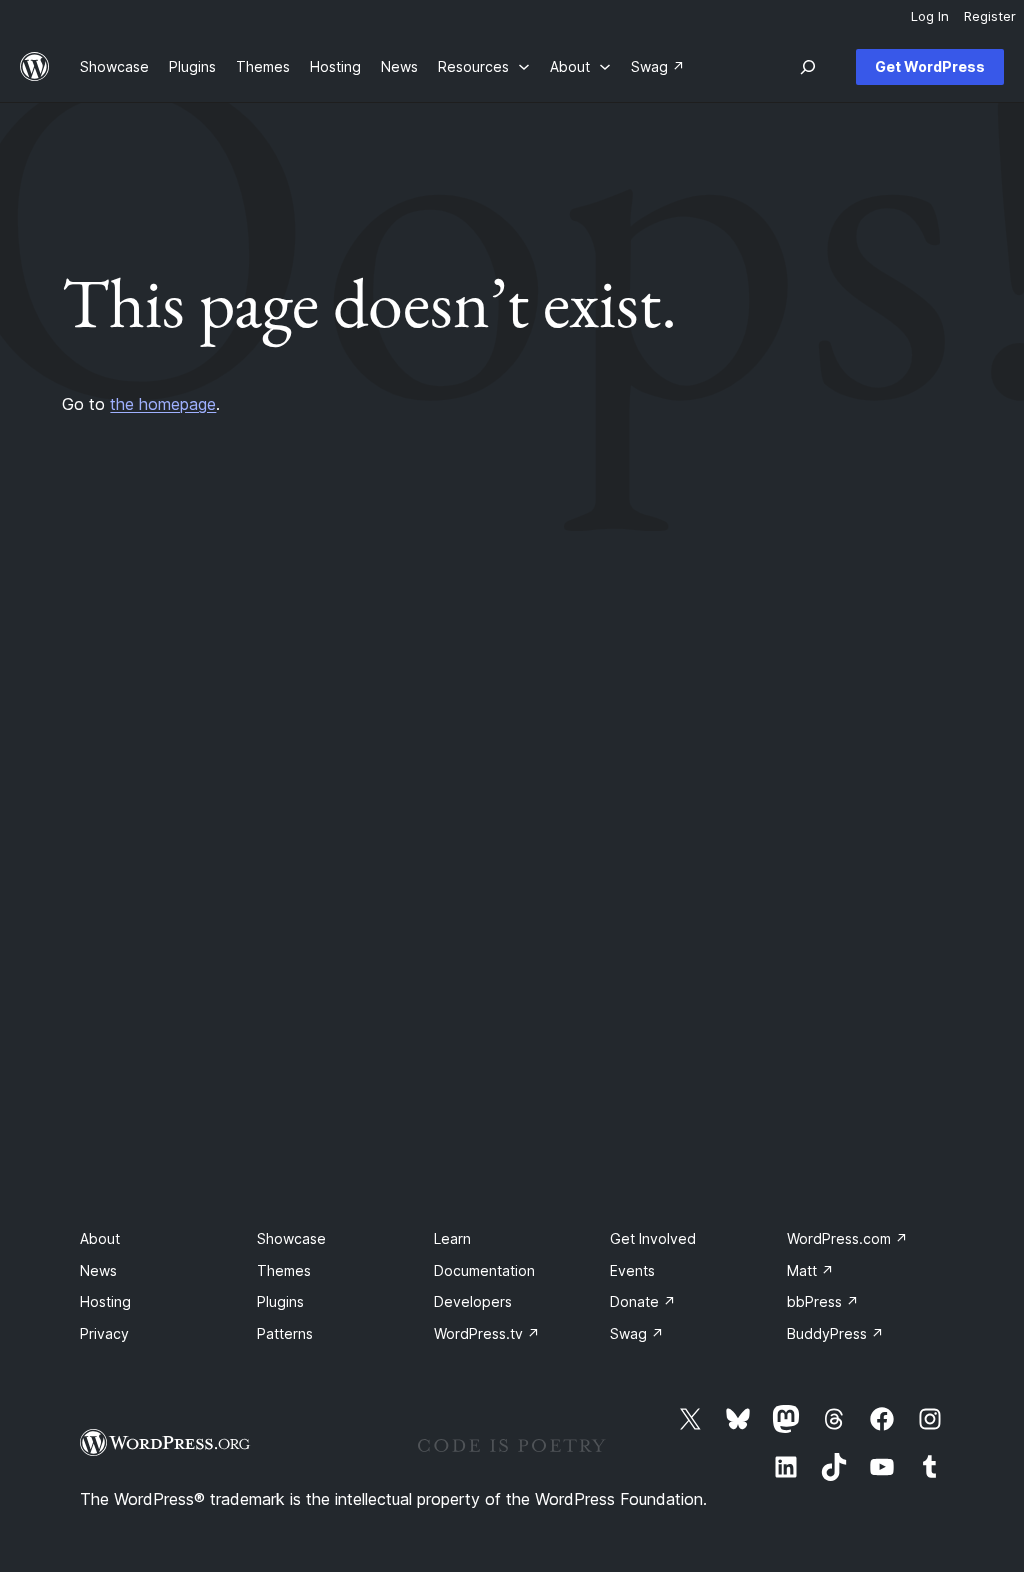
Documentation (484, 1270)
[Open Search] (808, 67)
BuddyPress (835, 1333)
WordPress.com (847, 1238)
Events (632, 1270)
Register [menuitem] (990, 16)
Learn (452, 1238)
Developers (473, 1301)
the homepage (163, 404)
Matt (810, 1270)
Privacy (104, 1333)
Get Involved (653, 1238)
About (100, 1238)
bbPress (823, 1301)
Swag (637, 1333)
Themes (284, 1270)
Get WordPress (930, 66)
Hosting (105, 1301)
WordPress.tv (487, 1333)
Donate (643, 1301)
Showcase (291, 1238)
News (98, 1270)
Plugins (280, 1301)
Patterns (285, 1333)
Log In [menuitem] (930, 16)
